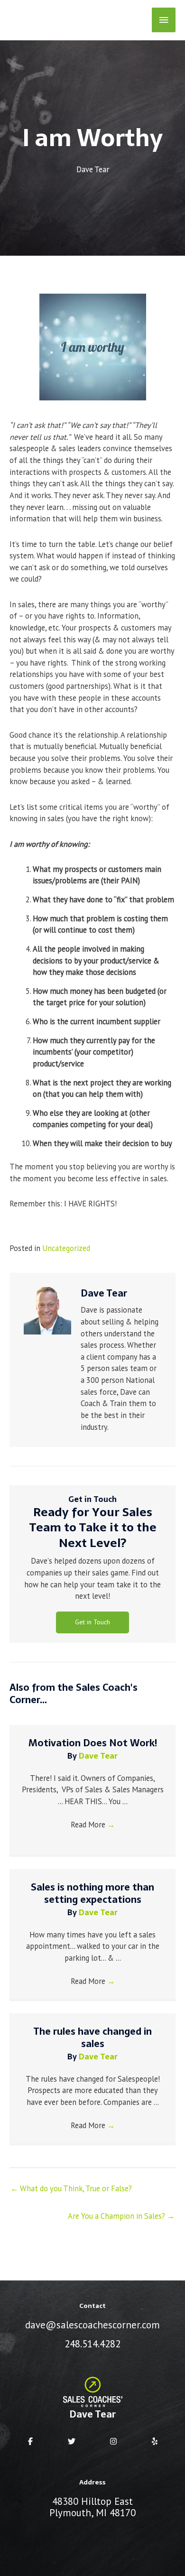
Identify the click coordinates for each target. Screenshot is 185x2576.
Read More (93, 1825)
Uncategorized (66, 1248)
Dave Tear (93, 169)
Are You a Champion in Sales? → (121, 2216)
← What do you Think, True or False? (71, 2188)
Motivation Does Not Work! (93, 1743)
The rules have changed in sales (92, 2038)
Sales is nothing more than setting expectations (92, 1893)
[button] (92, 1622)
